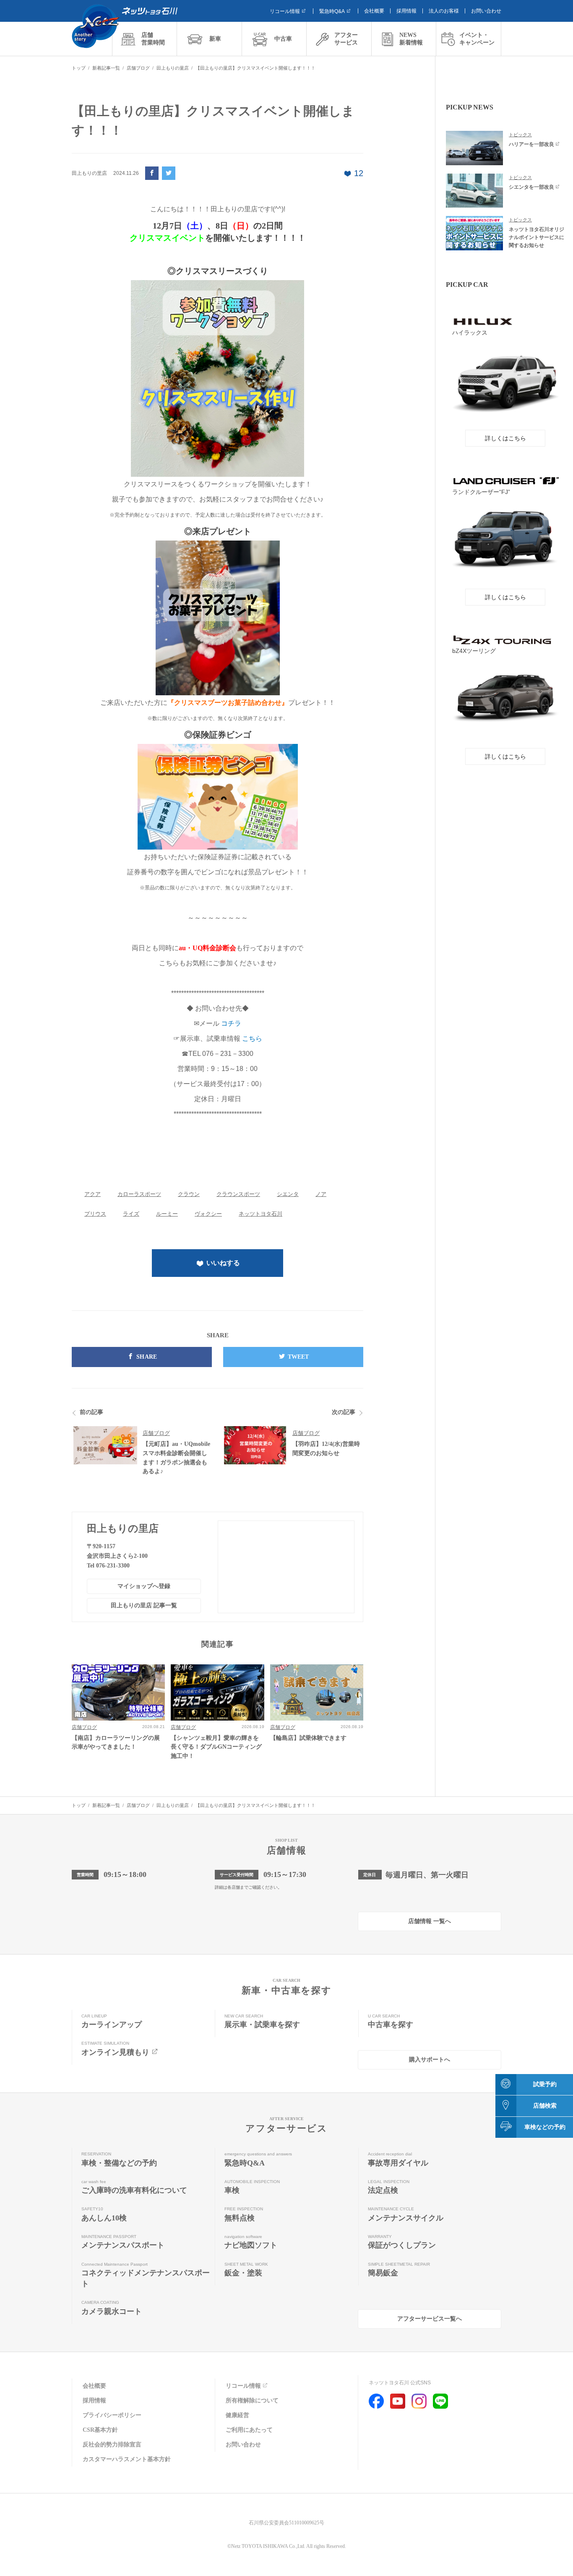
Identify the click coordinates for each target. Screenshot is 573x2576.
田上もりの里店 (123, 1528)
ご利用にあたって (249, 2430)
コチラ (231, 1023)
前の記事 (91, 1412)
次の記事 (344, 1412)
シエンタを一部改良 (531, 187)
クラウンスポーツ (238, 1194)
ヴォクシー (208, 1214)
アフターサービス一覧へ (430, 2319)
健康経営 (237, 2415)
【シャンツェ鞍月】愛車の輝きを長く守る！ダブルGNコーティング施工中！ (216, 1747)
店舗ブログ (156, 1433)
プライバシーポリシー (112, 2415)
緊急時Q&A (332, 11)
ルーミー (167, 1214)
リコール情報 (285, 11)
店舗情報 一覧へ (430, 1921)
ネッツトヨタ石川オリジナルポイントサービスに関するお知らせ (537, 237)
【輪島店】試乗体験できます (308, 1738)
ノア (321, 1194)
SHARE (147, 1357)
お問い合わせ (486, 11)
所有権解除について (252, 2401)
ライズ (131, 1214)
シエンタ (288, 1194)
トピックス (520, 135)
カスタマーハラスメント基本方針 (127, 2459)
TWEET (298, 1357)
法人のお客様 (444, 11)
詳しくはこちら (505, 438)
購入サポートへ (430, 2060)
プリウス (95, 1214)
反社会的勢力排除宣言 (112, 2445)
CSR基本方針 (100, 2430)
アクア (92, 1194)
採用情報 (406, 11)
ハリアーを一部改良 (531, 144)
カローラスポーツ (139, 1194)
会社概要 (374, 11)
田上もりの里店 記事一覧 (144, 1605)
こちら (252, 1038)
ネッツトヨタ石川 (260, 1214)
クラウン (189, 1194)
